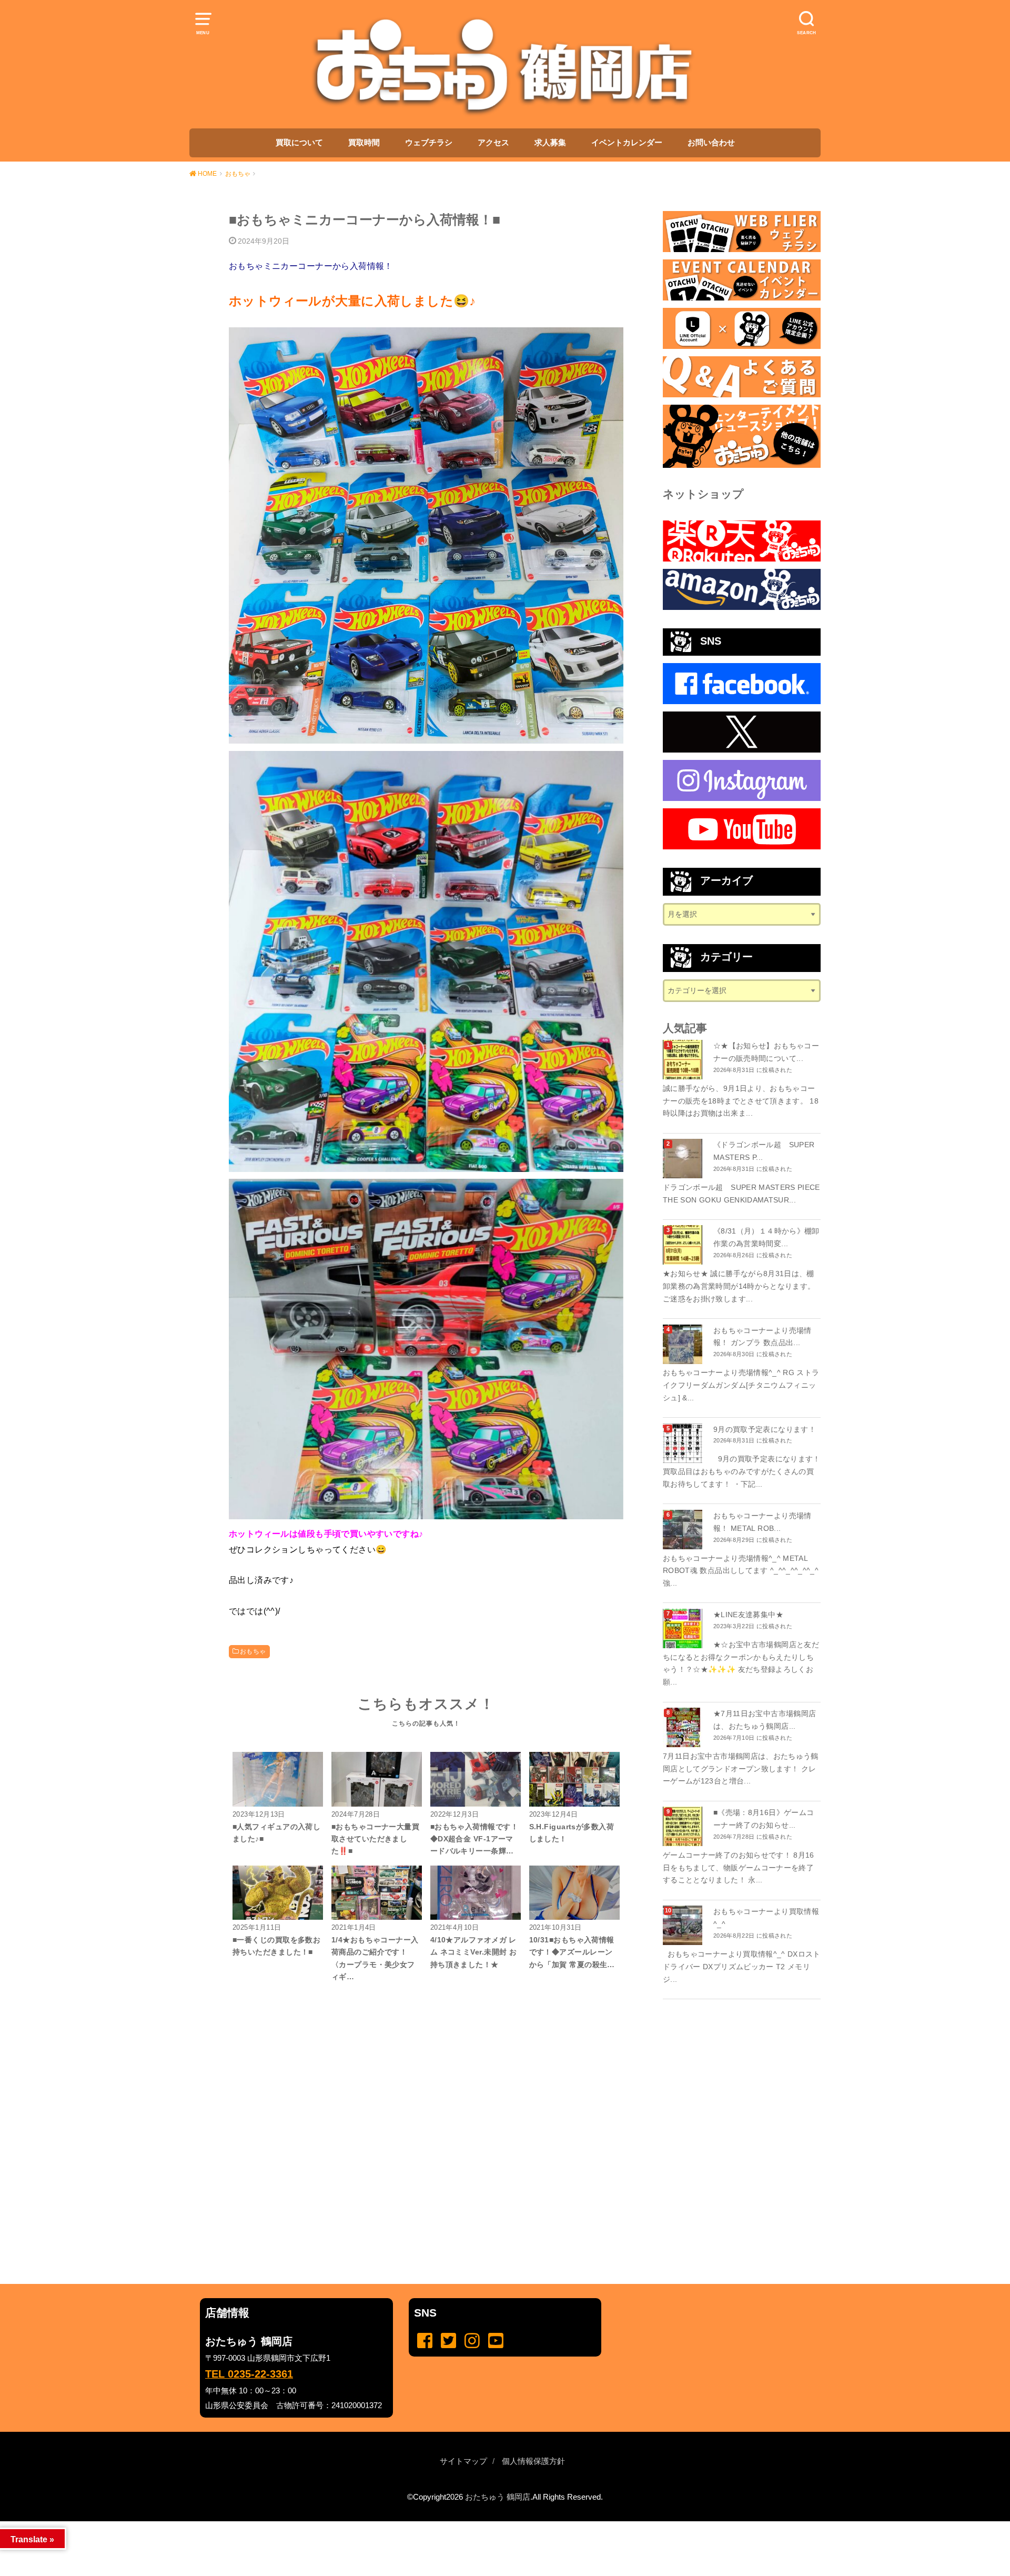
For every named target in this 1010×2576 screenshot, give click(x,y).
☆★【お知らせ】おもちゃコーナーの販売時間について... (766, 1052)
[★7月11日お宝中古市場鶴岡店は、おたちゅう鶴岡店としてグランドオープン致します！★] (684, 1727)
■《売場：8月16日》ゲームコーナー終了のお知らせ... (764, 1819)
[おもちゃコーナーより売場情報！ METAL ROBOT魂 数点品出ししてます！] (684, 1530)
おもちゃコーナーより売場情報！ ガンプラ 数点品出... (762, 1337)
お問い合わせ (711, 143)
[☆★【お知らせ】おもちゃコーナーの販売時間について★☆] (684, 1060)
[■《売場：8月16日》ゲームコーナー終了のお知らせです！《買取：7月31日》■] (684, 1826)
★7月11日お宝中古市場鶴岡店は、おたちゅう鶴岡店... (765, 1720)
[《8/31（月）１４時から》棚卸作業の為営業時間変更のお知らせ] (684, 1245)
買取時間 (364, 143)
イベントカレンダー (627, 143)
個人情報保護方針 (533, 2461)
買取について (299, 143)
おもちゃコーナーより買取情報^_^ (766, 1918)
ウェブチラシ (429, 143)
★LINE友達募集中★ (748, 1615)
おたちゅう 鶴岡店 (498, 2497)
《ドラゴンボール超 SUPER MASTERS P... (764, 1151)
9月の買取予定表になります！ (765, 1429)
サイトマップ (463, 2461)
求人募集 (550, 143)
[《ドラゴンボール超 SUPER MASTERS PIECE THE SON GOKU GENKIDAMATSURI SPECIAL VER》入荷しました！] (684, 1159)
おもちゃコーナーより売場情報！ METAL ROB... (762, 1522)
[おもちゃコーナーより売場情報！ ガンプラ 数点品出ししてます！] (684, 1344)
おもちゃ (253, 1651)
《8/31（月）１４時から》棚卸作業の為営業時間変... (766, 1237)
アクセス (493, 143)
